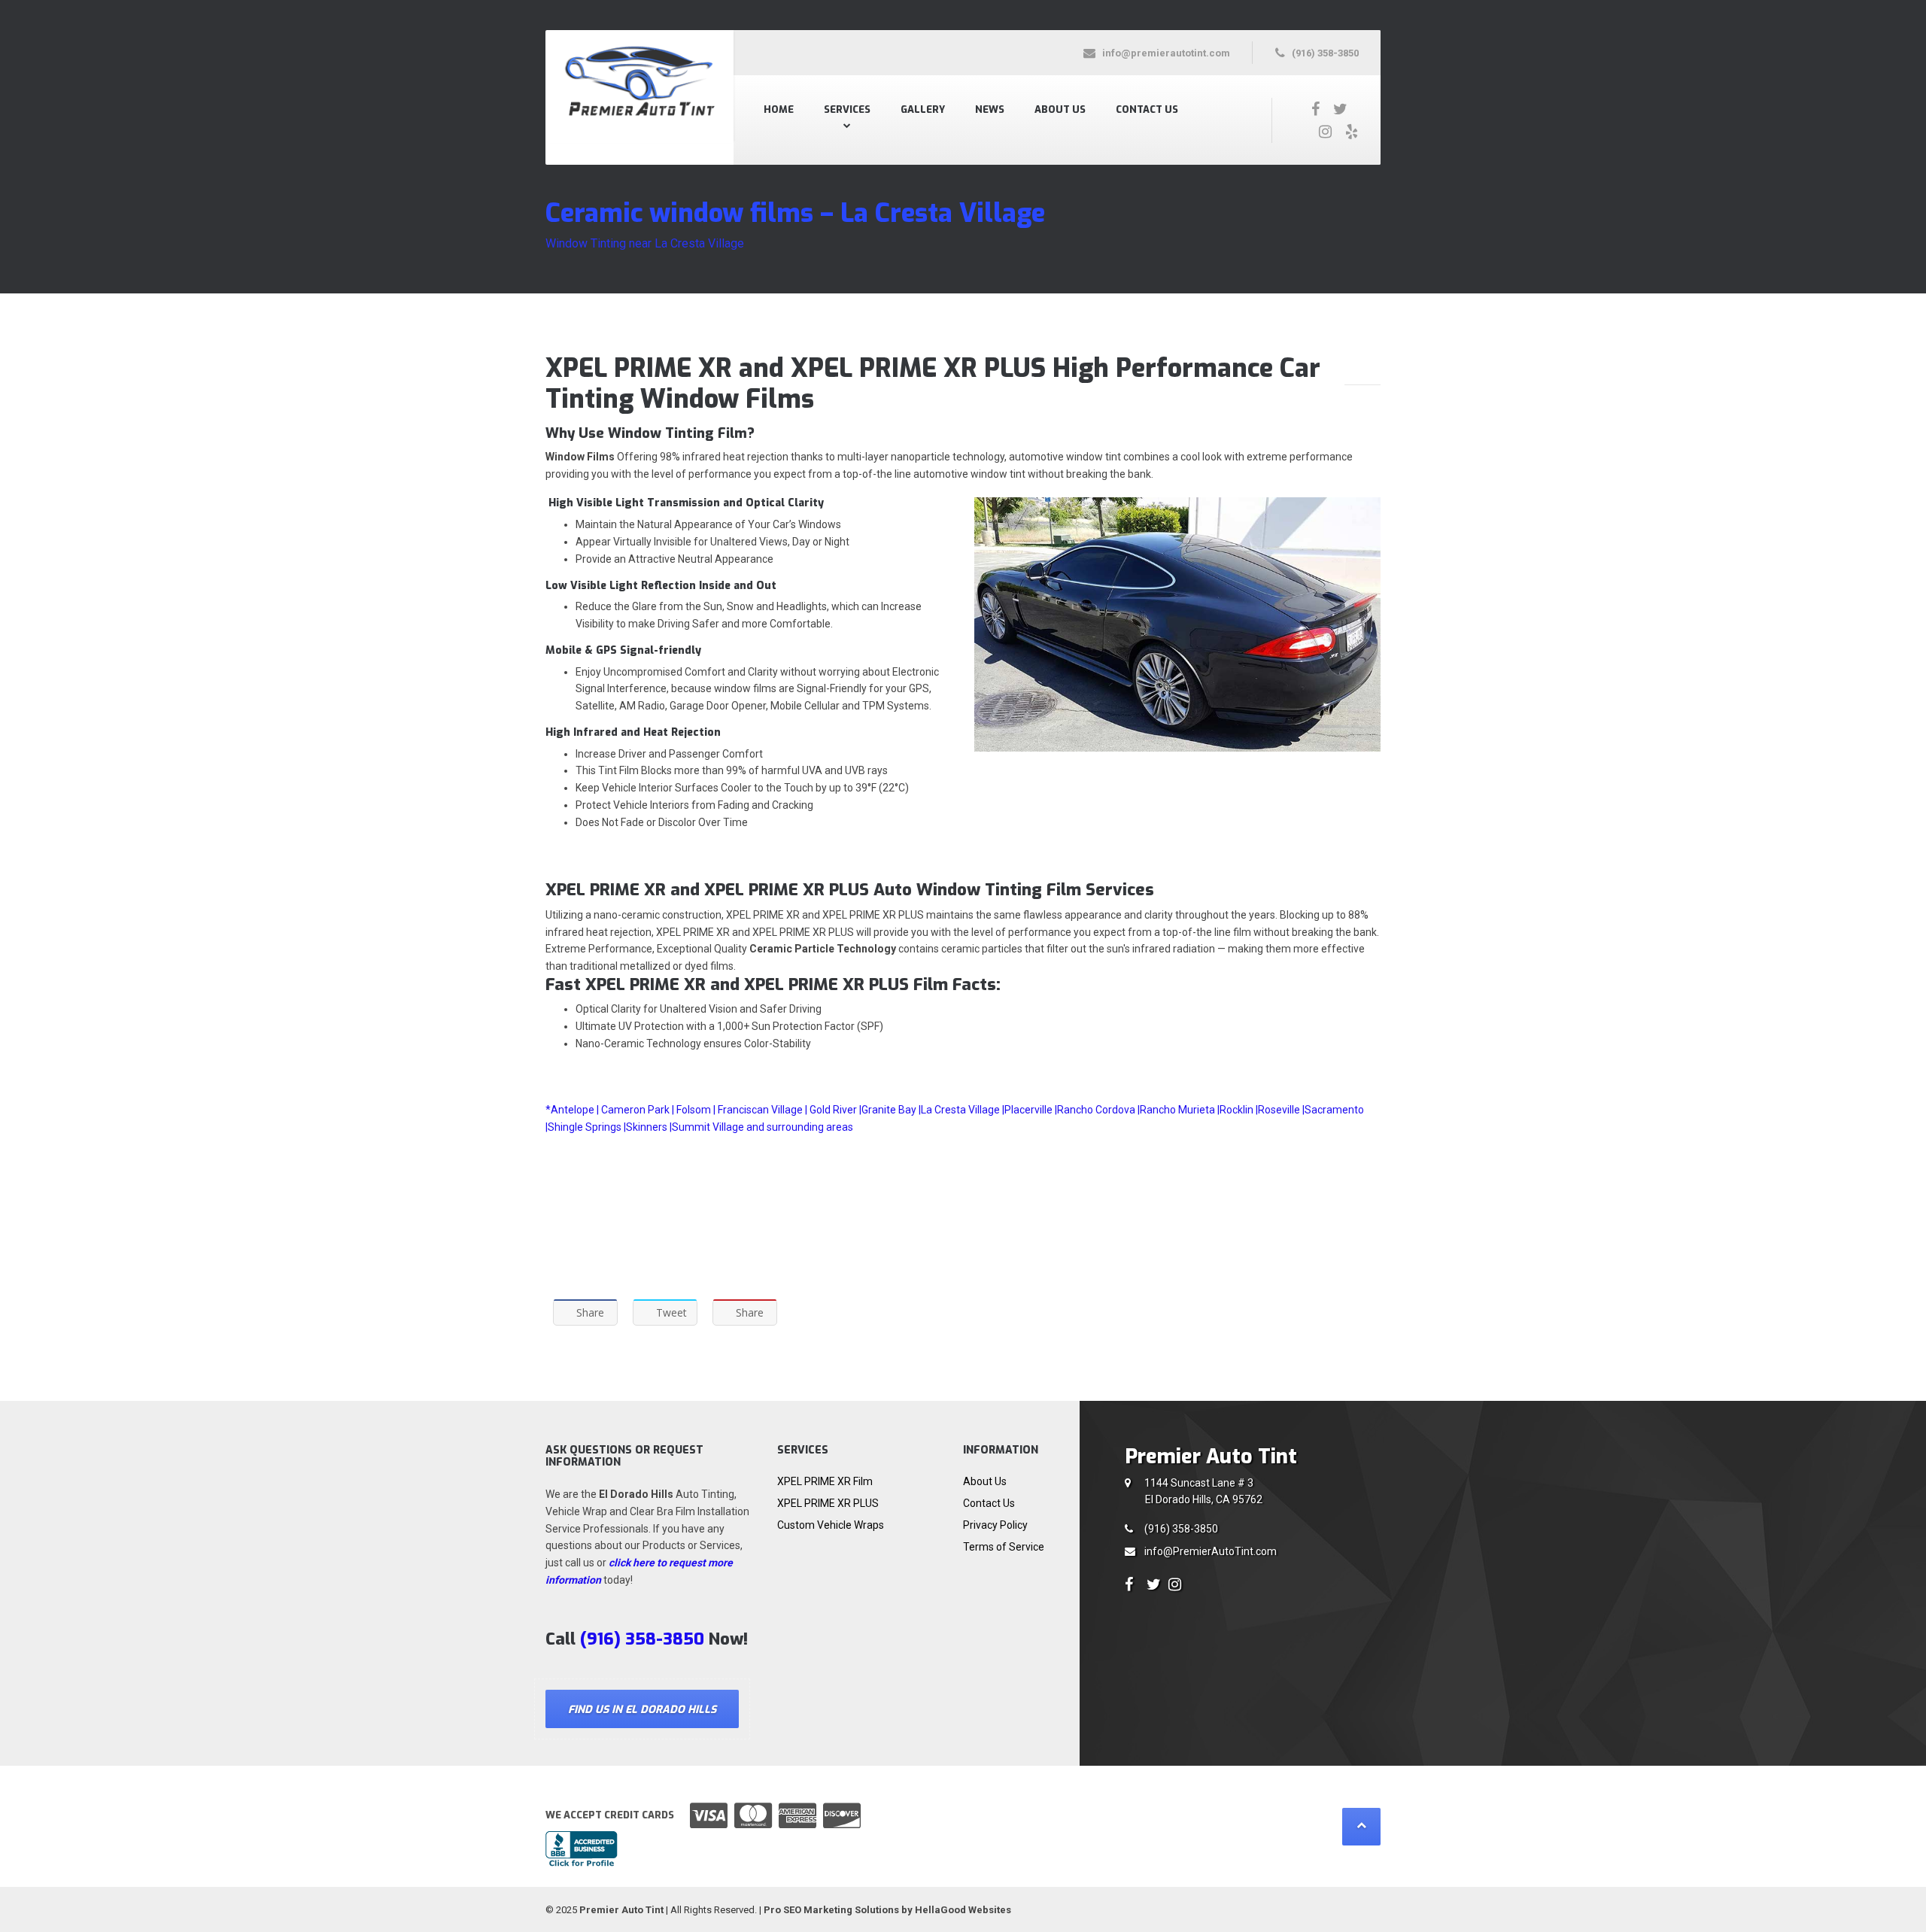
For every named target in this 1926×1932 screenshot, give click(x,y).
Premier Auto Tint (621, 1910)
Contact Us (1147, 109)
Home (779, 109)
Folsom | (696, 1110)
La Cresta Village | (963, 1110)
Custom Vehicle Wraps (831, 1525)
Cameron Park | (638, 1110)
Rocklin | (1239, 1110)
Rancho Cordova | (1098, 1110)
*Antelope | (572, 1110)
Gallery (923, 109)
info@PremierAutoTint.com (1211, 1551)
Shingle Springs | (587, 1127)
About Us (1060, 109)
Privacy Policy (995, 1525)
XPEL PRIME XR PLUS (828, 1503)
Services (847, 109)
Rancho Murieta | (1180, 1110)
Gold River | (835, 1110)
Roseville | (1281, 1110)
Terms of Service (1004, 1547)
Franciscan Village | (763, 1110)
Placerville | (1031, 1110)
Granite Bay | (891, 1110)
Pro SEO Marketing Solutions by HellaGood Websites (887, 1910)
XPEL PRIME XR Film (825, 1481)
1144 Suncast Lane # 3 (1203, 1492)
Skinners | (649, 1127)
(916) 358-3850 (1181, 1529)
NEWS (990, 109)
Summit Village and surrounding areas (763, 1127)
